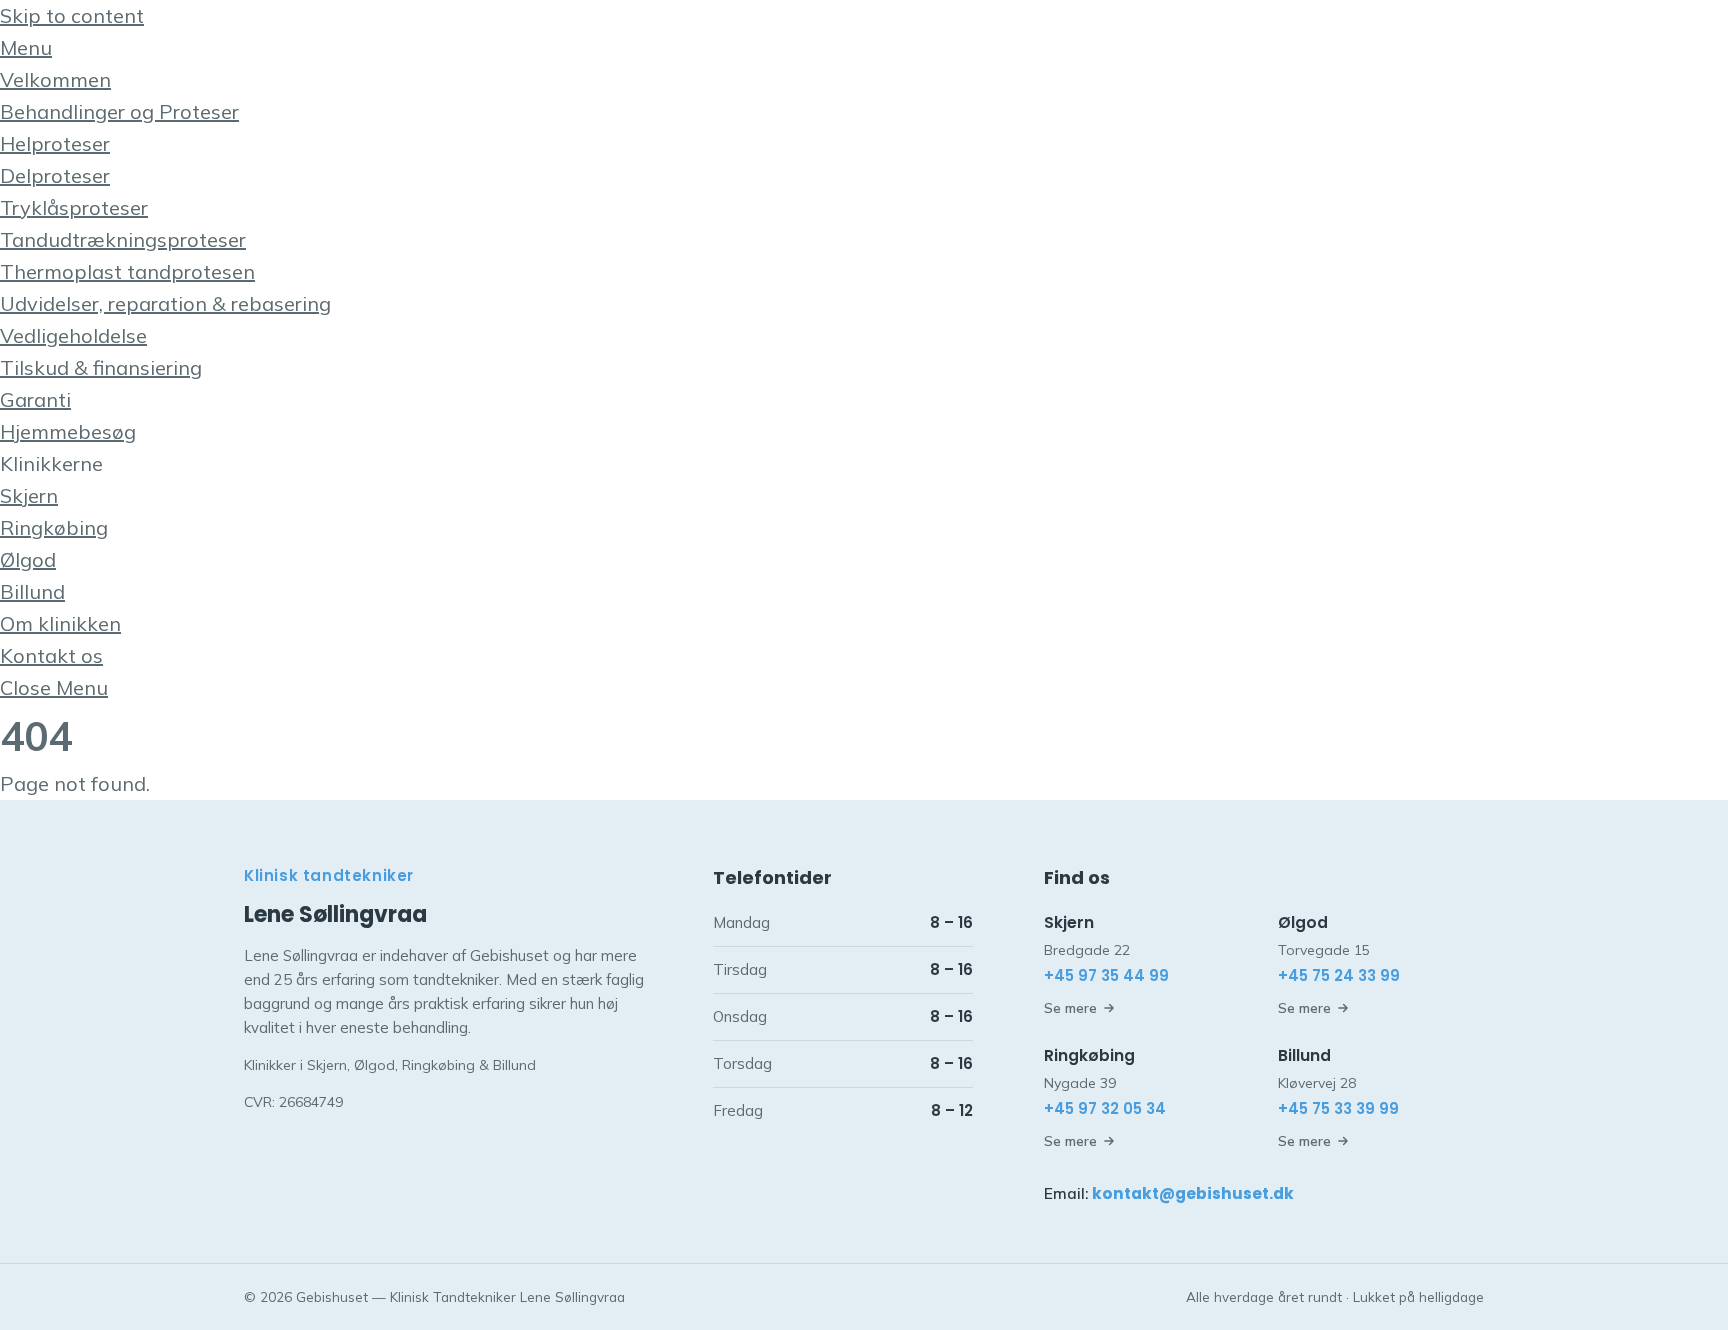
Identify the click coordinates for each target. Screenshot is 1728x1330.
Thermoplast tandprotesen (127, 271)
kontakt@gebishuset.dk (1193, 1193)
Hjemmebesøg (68, 431)
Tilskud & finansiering (101, 367)
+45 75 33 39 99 (1338, 1108)
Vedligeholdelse (73, 335)
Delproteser (55, 175)
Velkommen (55, 79)
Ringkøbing (54, 527)
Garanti (35, 399)
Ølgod (28, 559)
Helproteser (55, 143)
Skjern (29, 495)
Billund (32, 591)
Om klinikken (60, 623)
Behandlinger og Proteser (119, 111)
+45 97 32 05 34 (1105, 1108)
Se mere (1070, 1007)
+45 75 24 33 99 (1339, 975)
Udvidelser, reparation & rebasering (165, 303)
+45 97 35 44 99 (1106, 975)
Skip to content (72, 15)
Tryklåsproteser (74, 207)
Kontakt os (51, 655)
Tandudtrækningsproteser (123, 239)
